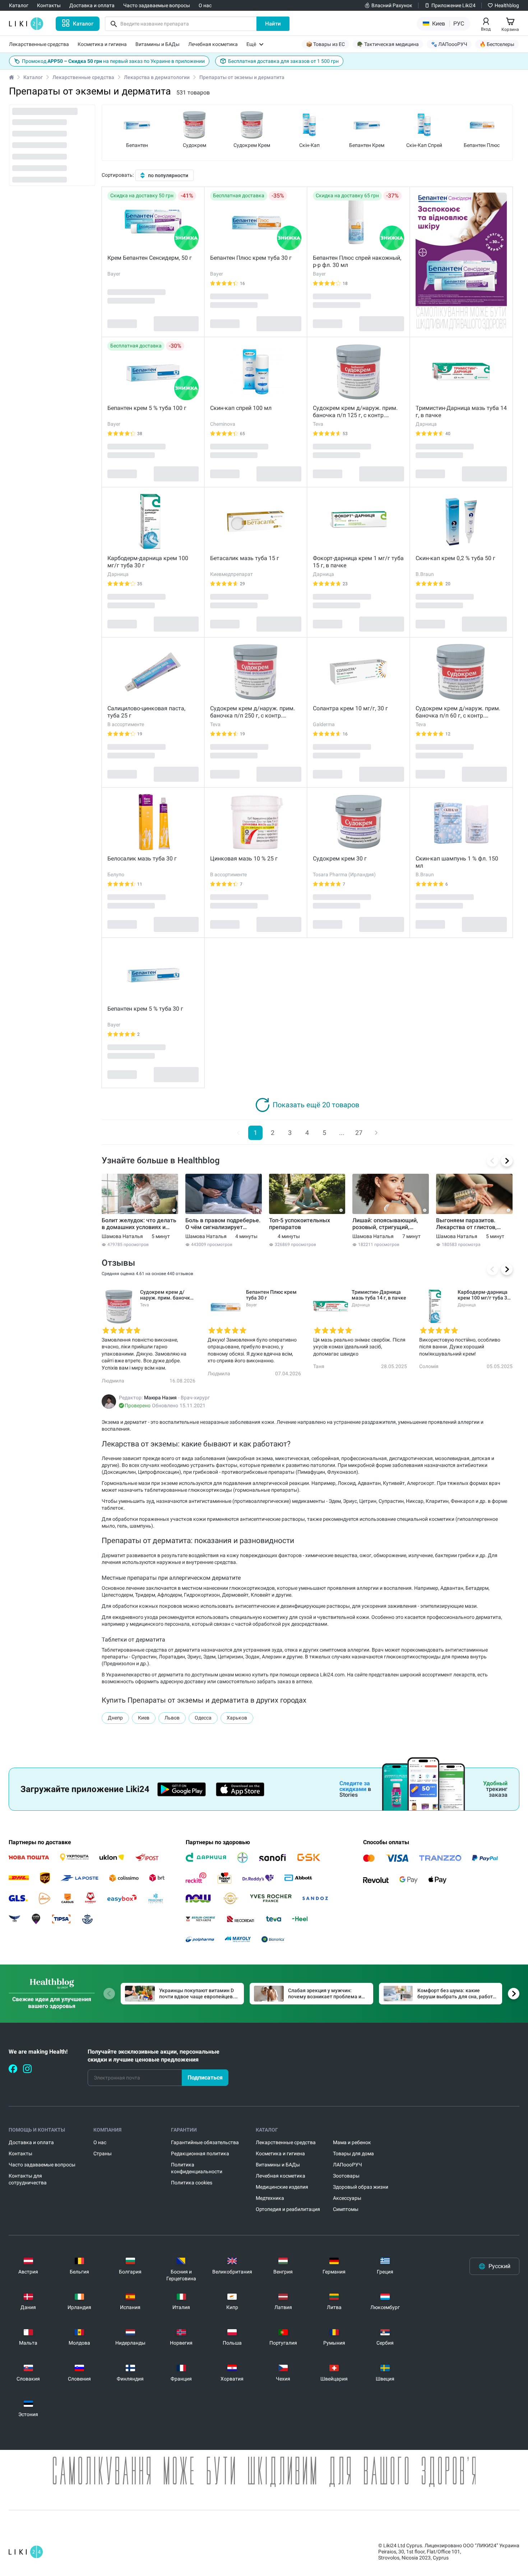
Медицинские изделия (282, 2187)
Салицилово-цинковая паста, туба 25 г (146, 712)
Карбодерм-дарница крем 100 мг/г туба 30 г (148, 562)
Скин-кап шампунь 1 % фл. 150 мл (457, 862)
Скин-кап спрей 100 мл (241, 408)
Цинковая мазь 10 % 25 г (244, 858)
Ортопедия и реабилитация (288, 2209)
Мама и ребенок (352, 2142)
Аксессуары (347, 2198)
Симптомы (346, 2209)
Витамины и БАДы (278, 2165)
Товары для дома (353, 2153)
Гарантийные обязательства (205, 2142)
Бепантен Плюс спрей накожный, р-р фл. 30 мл (357, 261)
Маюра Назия (160, 1398)
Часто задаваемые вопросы (42, 2165)
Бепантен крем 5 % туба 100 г (147, 408)
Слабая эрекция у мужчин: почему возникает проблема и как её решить (325, 1994)
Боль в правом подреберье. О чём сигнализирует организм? (223, 1224)
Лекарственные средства (83, 77)
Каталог (33, 77)
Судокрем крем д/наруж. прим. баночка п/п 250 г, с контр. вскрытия (253, 712)
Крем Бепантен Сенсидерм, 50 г (150, 258)
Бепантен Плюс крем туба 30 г (251, 258)
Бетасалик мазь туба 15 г (245, 558)
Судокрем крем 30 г (340, 858)
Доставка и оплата (31, 2142)
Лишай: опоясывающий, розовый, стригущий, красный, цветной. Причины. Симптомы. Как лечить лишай (387, 1224)
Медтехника (270, 2198)
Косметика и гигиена (280, 2153)
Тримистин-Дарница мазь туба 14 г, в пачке (461, 412)
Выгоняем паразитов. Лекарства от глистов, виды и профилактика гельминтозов (466, 1224)
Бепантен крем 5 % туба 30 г (145, 1009)
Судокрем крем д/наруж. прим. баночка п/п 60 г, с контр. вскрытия (458, 712)
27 (359, 1133)
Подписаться (205, 2078)
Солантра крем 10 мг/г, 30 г (350, 708)
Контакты (20, 2153)
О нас (100, 2142)
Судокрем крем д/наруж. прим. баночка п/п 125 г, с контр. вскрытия (355, 412)
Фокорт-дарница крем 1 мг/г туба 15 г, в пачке (358, 562)
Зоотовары (346, 2176)
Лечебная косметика (281, 2176)
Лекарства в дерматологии (157, 77)
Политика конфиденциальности (197, 2168)
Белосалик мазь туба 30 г (142, 858)
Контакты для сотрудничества (28, 2179)
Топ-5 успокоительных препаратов (300, 1224)
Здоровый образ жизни (361, 2187)
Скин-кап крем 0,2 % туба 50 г (455, 558)
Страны (103, 2153)
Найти (273, 24)
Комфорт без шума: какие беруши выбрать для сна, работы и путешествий (457, 1994)
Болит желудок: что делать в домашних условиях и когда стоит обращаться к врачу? (139, 1224)
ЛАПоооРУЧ (348, 2165)
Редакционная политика (200, 2153)
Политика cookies (192, 2183)
